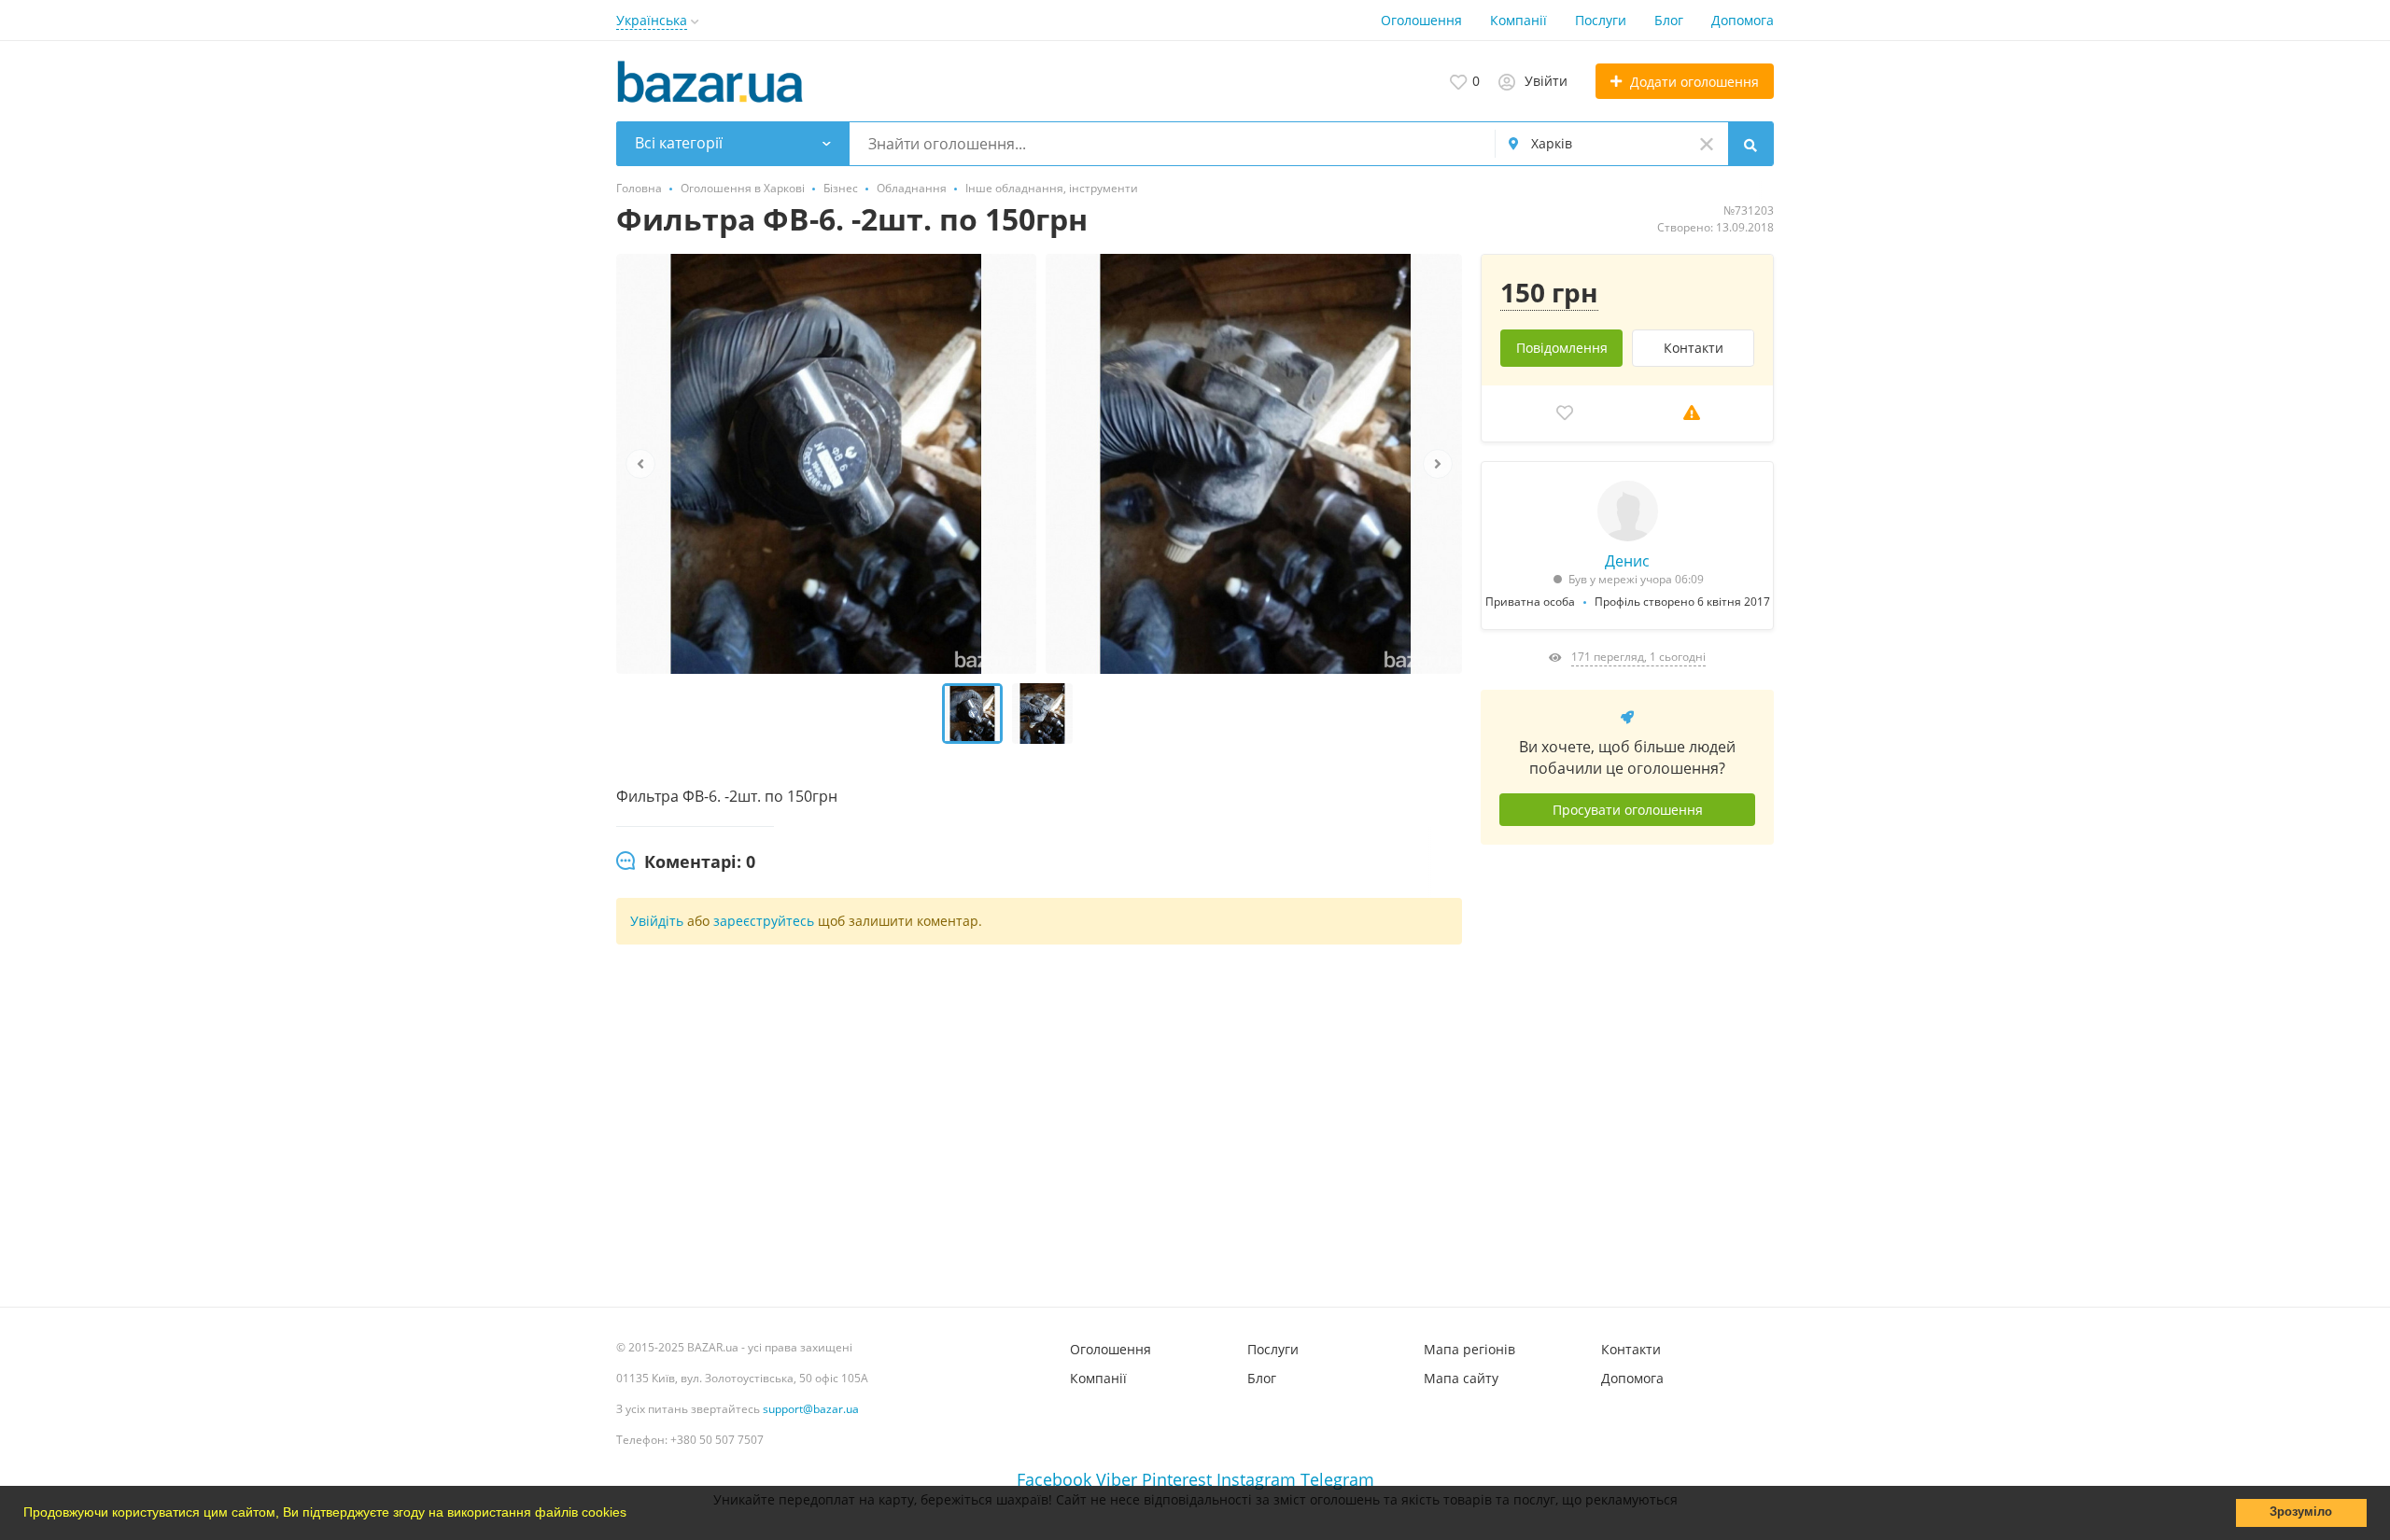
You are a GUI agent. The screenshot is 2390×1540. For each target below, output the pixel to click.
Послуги (1601, 20)
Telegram (1337, 1479)
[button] (633, 1515)
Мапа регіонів (1469, 1349)
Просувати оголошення (1628, 810)
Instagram (1256, 1479)
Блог (1669, 20)
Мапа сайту (1461, 1378)
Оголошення (1421, 20)
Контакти (1694, 348)
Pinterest (1177, 1479)
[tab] (686, 862)
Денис (1627, 561)
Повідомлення (1562, 348)
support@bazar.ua (811, 1409)
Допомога (1743, 20)
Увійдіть (657, 921)
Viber (1117, 1479)
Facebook (1054, 1479)
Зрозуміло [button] (2301, 1512)
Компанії (1518, 20)
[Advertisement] (1627, 1069)
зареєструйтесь (766, 921)
